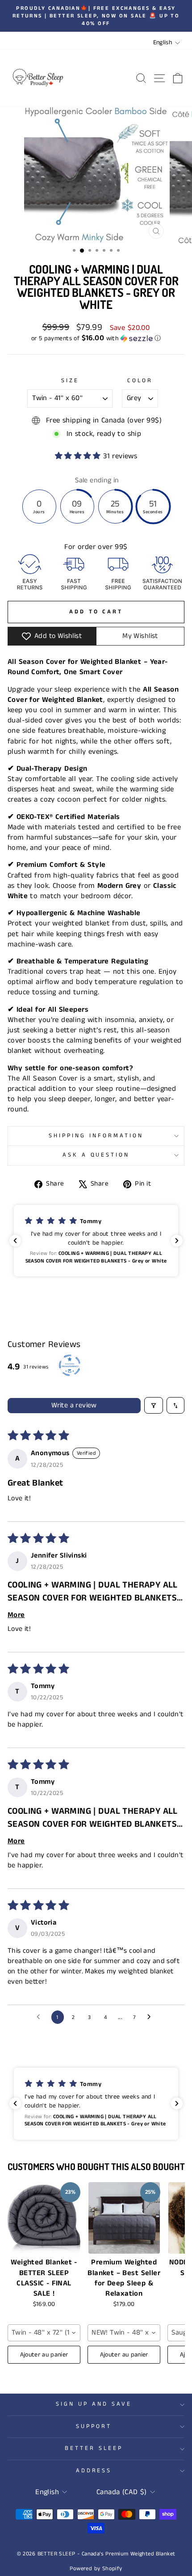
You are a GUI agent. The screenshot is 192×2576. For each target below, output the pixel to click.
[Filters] (154, 1405)
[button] (96, 338)
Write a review (74, 1405)
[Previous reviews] (15, 1241)
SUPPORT (94, 2426)
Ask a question (96, 1155)
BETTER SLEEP (94, 2448)
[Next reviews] (177, 1241)
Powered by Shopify (96, 2569)
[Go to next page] (151, 2017)
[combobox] (44, 2333)
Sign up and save (94, 2404)
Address (94, 2471)
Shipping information (96, 1136)
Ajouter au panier (44, 2355)
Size (70, 381)
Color (140, 381)
